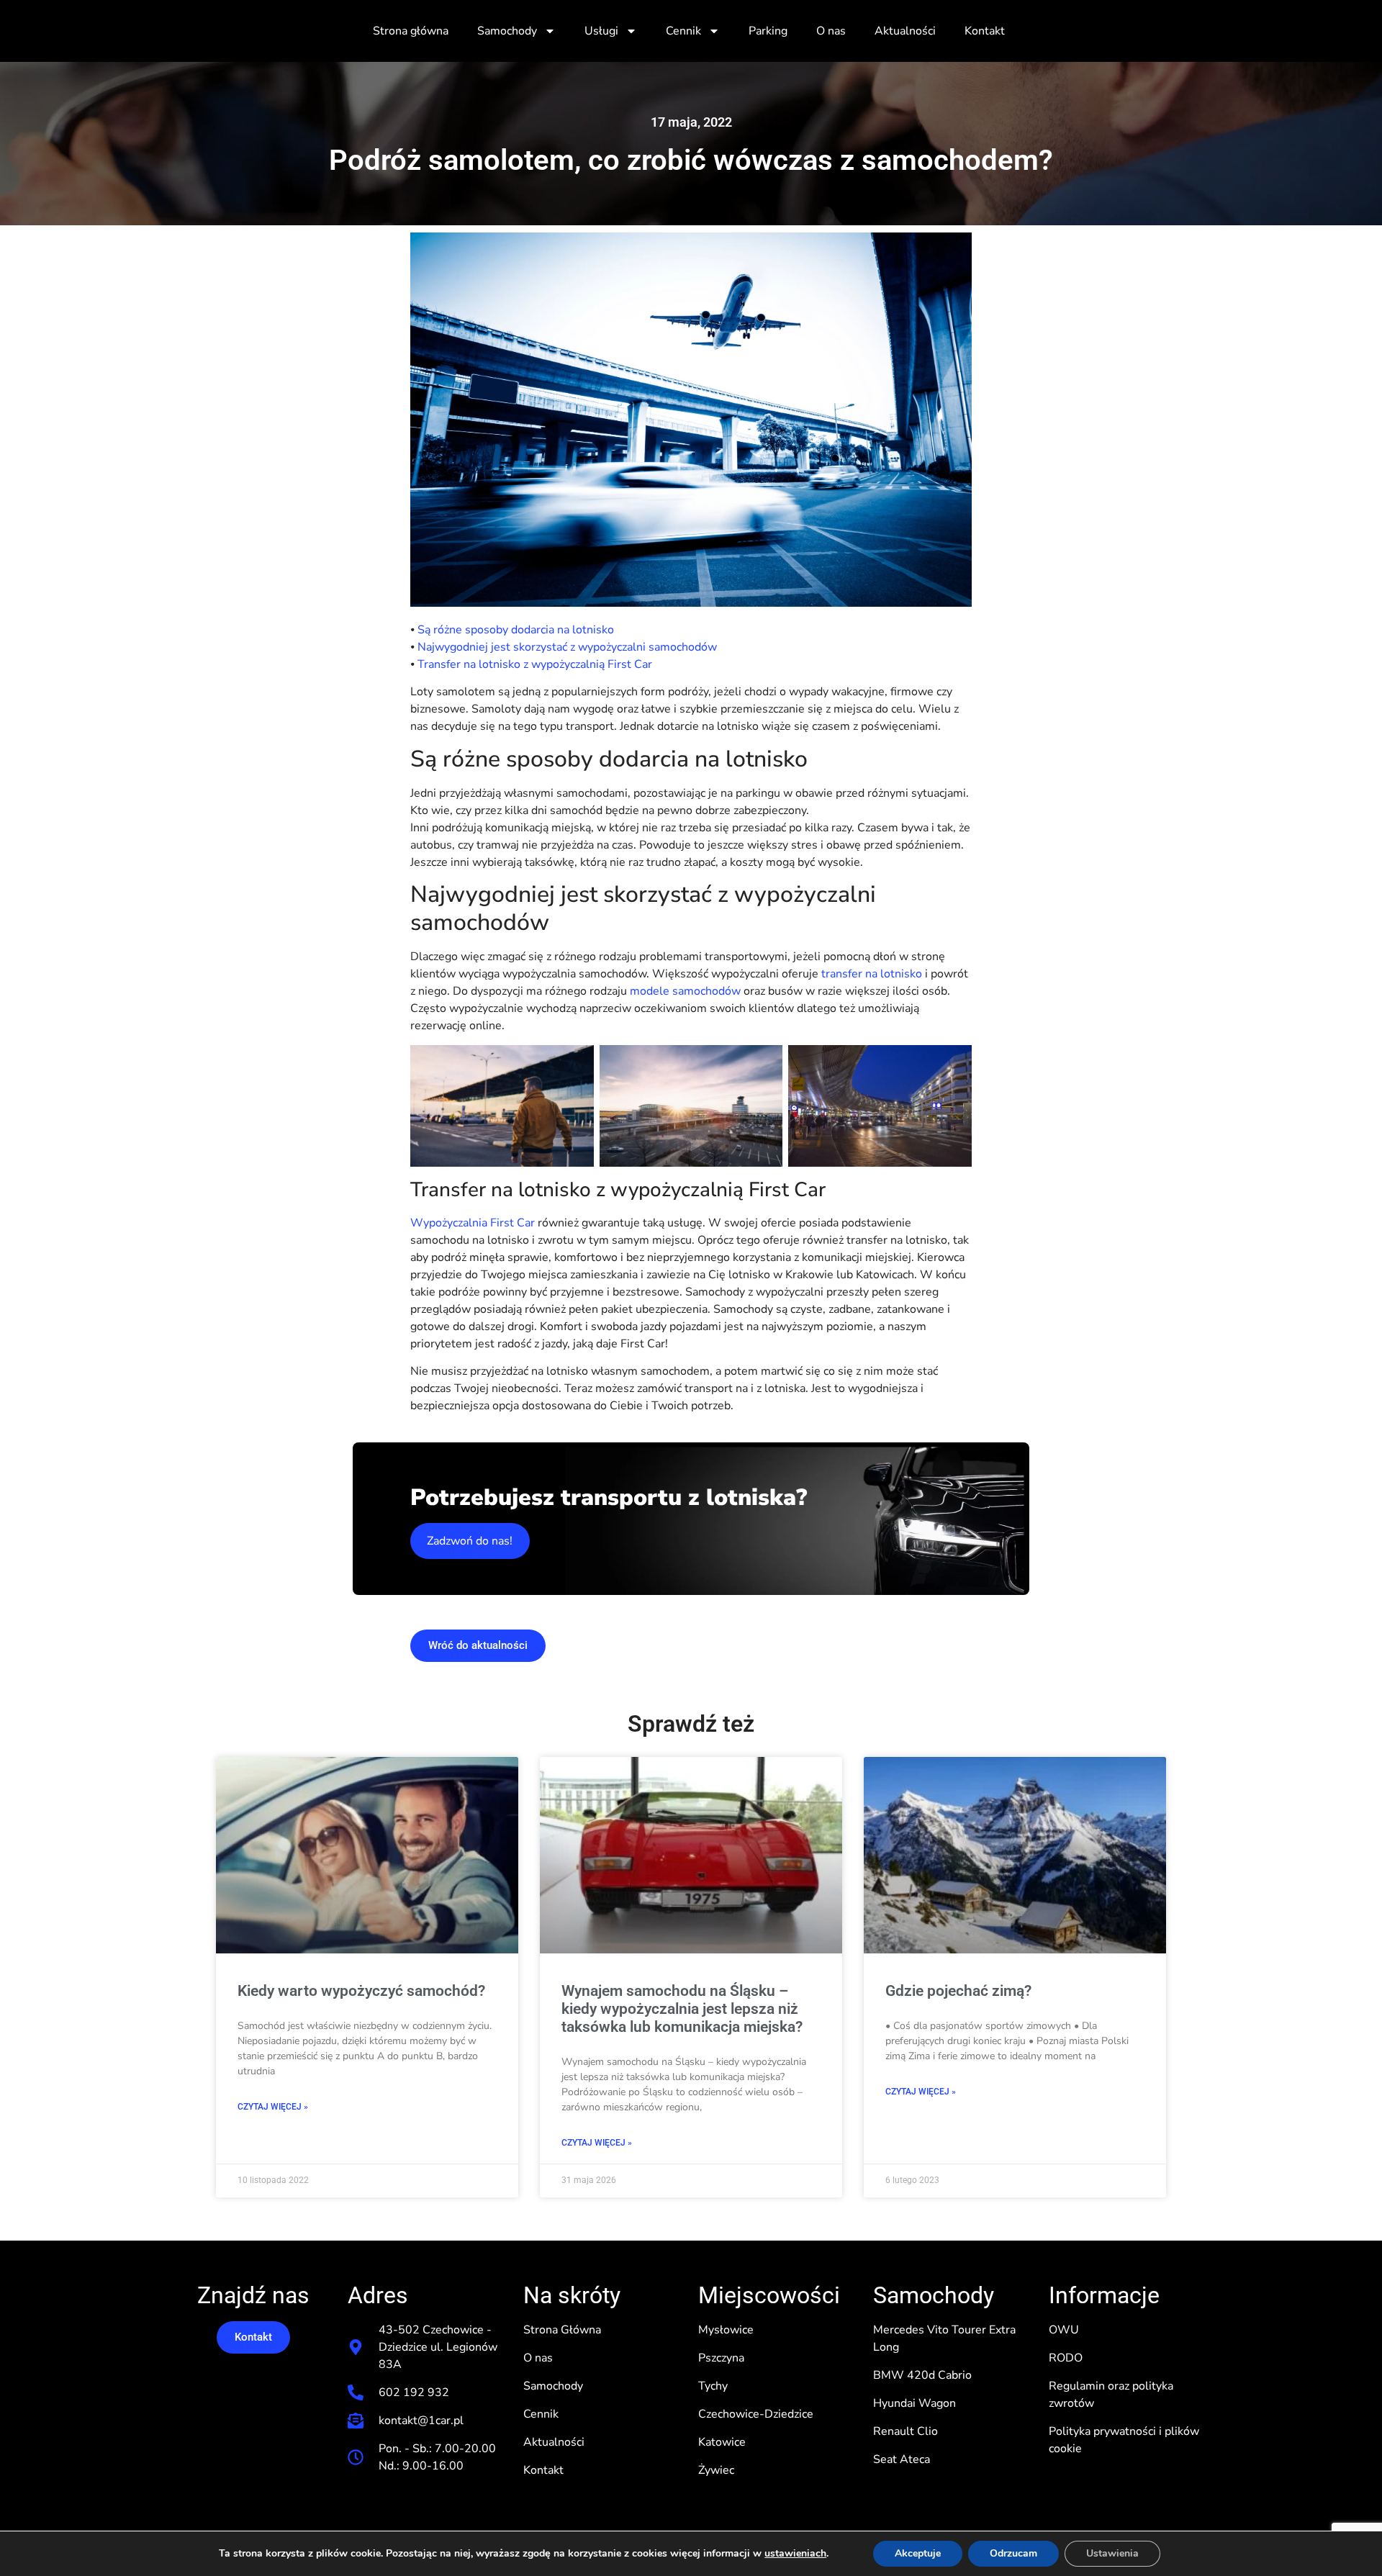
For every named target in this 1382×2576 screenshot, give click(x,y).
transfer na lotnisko (873, 974)
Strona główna (411, 31)
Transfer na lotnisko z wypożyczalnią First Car (535, 664)
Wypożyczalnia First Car (473, 1223)
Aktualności (905, 31)
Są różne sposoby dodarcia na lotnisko (514, 630)
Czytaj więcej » (273, 2107)
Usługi (601, 31)
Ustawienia (1112, 2553)
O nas (831, 31)
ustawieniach (795, 2554)
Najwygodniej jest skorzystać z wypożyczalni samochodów (567, 647)
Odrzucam (1013, 2553)
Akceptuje (918, 2553)
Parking (768, 31)
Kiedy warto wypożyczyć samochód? (361, 1991)
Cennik (683, 31)
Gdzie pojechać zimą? (958, 1991)
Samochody (507, 31)
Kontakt (985, 31)
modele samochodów (685, 991)
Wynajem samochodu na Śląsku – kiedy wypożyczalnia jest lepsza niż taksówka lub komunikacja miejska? (682, 2009)
